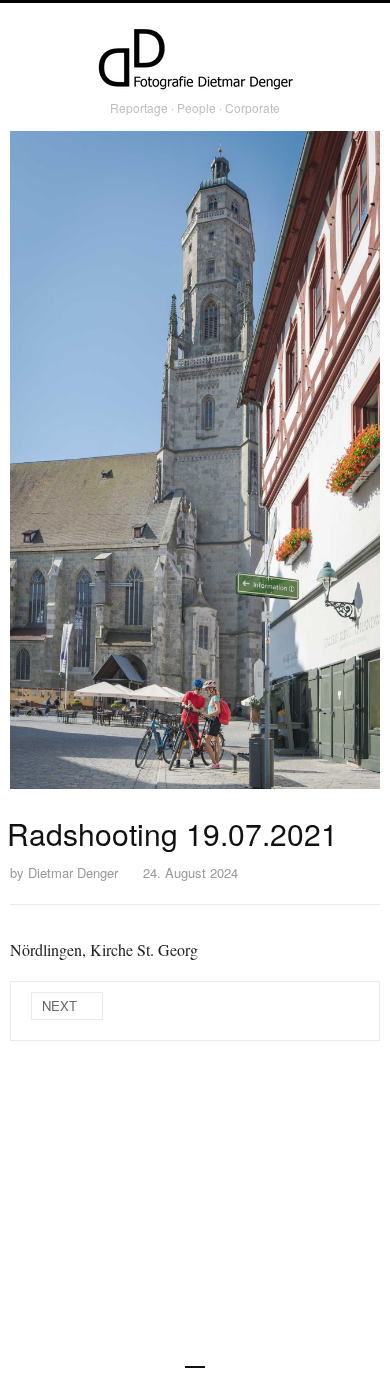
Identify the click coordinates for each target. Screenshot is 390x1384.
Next (59, 1005)
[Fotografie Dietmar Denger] (195, 61)
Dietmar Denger (73, 872)
